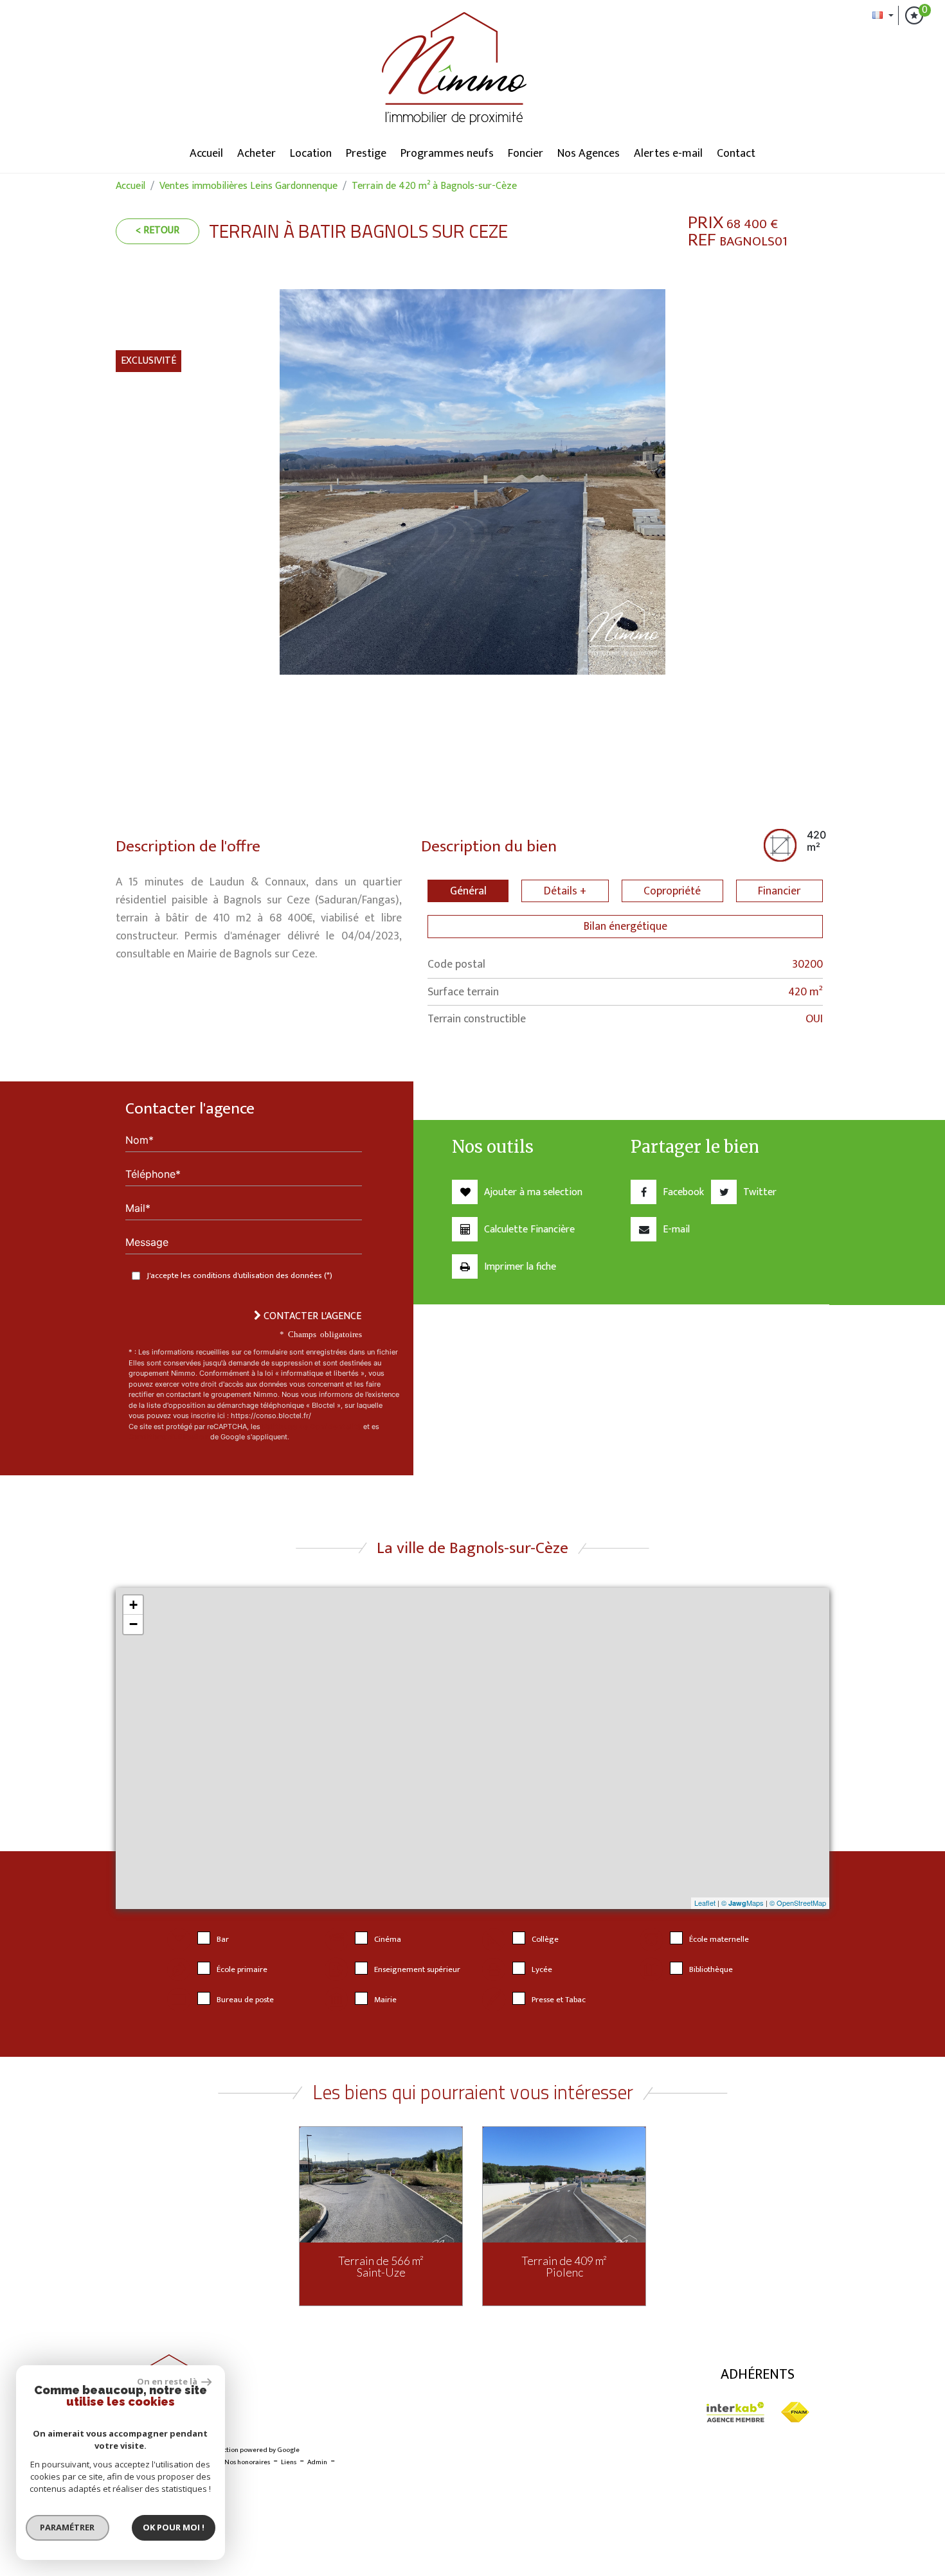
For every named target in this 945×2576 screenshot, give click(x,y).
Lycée (542, 1970)
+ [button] (133, 1605)
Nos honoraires (247, 2462)
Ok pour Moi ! (174, 2527)
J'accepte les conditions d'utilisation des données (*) (239, 1276)
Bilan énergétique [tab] (625, 926)
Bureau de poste (245, 2000)
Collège (545, 1940)
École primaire (242, 1970)
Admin (317, 2462)
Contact (736, 154)
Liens (289, 2462)
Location (311, 154)
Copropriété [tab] (672, 891)
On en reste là (168, 2381)
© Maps (742, 1903)
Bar (223, 1940)
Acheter (256, 154)
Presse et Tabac (559, 2000)
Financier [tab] (779, 891)
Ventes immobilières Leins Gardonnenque (248, 186)
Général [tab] (468, 891)
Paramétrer (68, 2527)
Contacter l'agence (311, 1316)
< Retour (157, 230)
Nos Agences (589, 154)
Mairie (385, 2000)
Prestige (366, 154)
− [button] (133, 1624)
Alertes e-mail (668, 154)
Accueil (206, 154)
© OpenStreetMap (798, 1903)
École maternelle (719, 1940)
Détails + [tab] (565, 891)
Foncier (526, 154)
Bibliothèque (711, 1970)
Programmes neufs (447, 154)
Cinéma (388, 1940)
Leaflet (705, 1903)
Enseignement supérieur (417, 1970)
